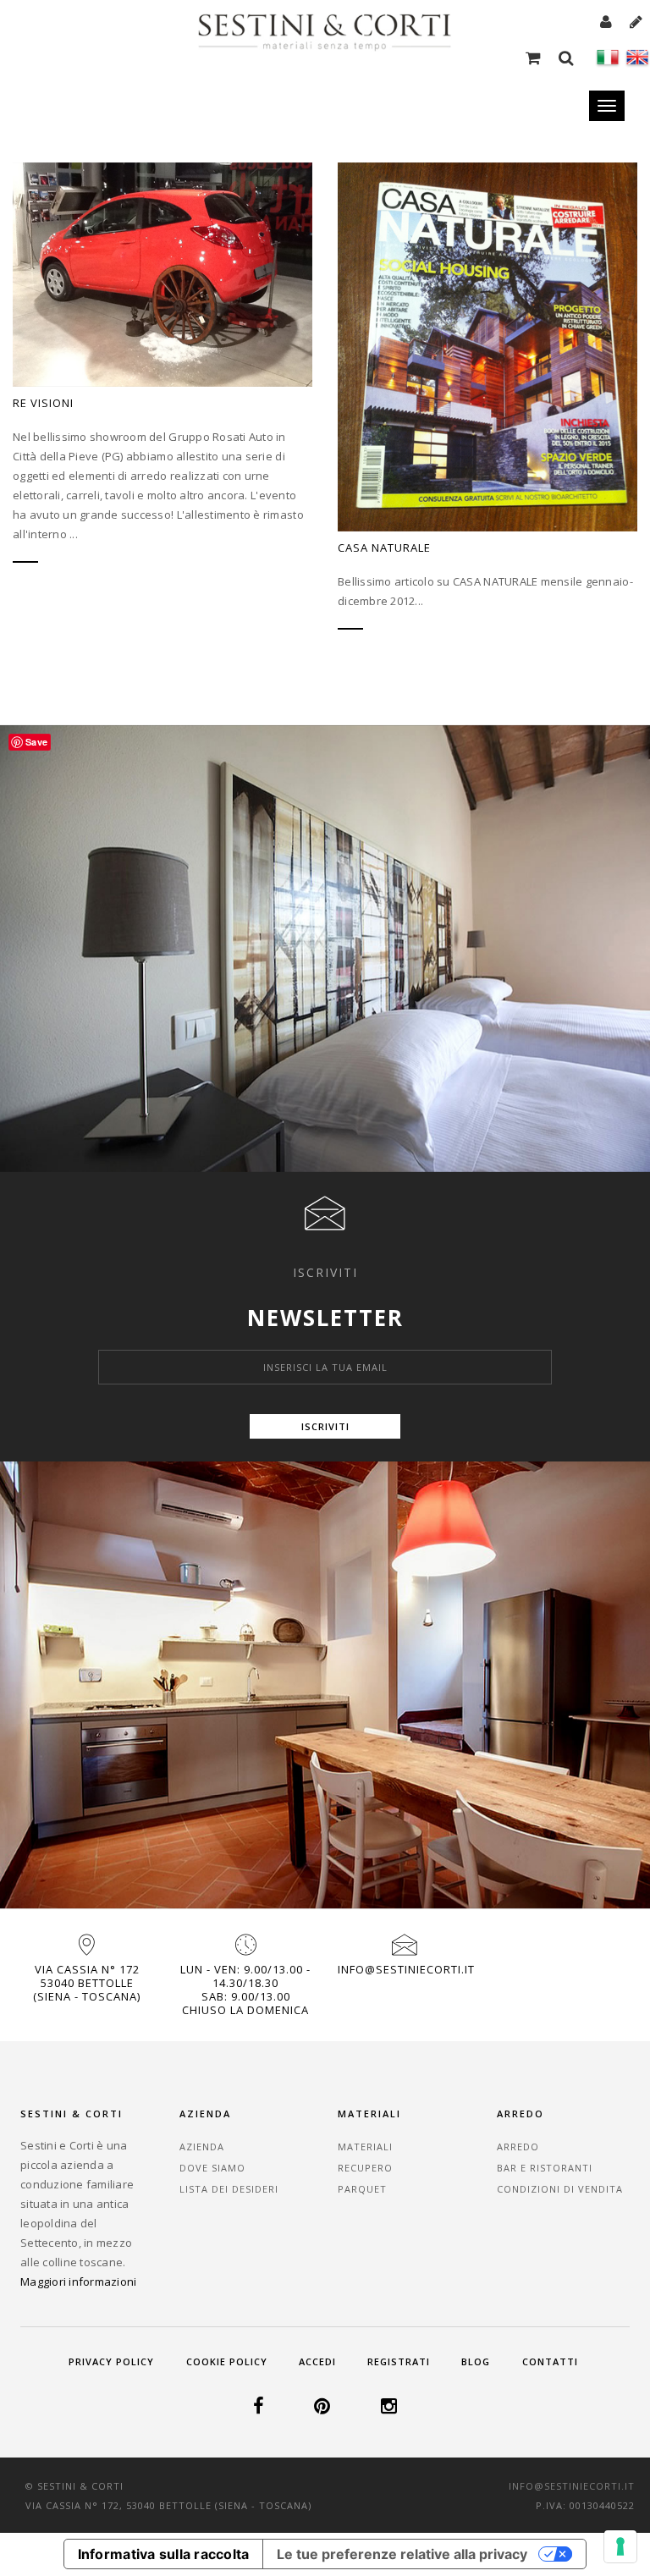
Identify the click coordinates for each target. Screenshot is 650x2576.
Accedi (317, 2361)
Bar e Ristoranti (545, 2168)
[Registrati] (636, 21)
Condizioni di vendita (560, 2189)
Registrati (399, 2361)
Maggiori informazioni (78, 2282)
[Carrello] (535, 57)
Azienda (202, 2147)
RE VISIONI (43, 403)
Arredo (518, 2147)
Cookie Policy (227, 2361)
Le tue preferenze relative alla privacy (402, 2554)
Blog (476, 2361)
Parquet (362, 2189)
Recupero (365, 2168)
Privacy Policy (111, 2361)
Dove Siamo (212, 2168)
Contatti (550, 2361)
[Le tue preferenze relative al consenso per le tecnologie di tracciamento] (620, 2546)
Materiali (365, 2147)
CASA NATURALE (384, 548)
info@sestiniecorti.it (406, 1969)
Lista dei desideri (229, 2189)
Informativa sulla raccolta (164, 2554)
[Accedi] (608, 21)
